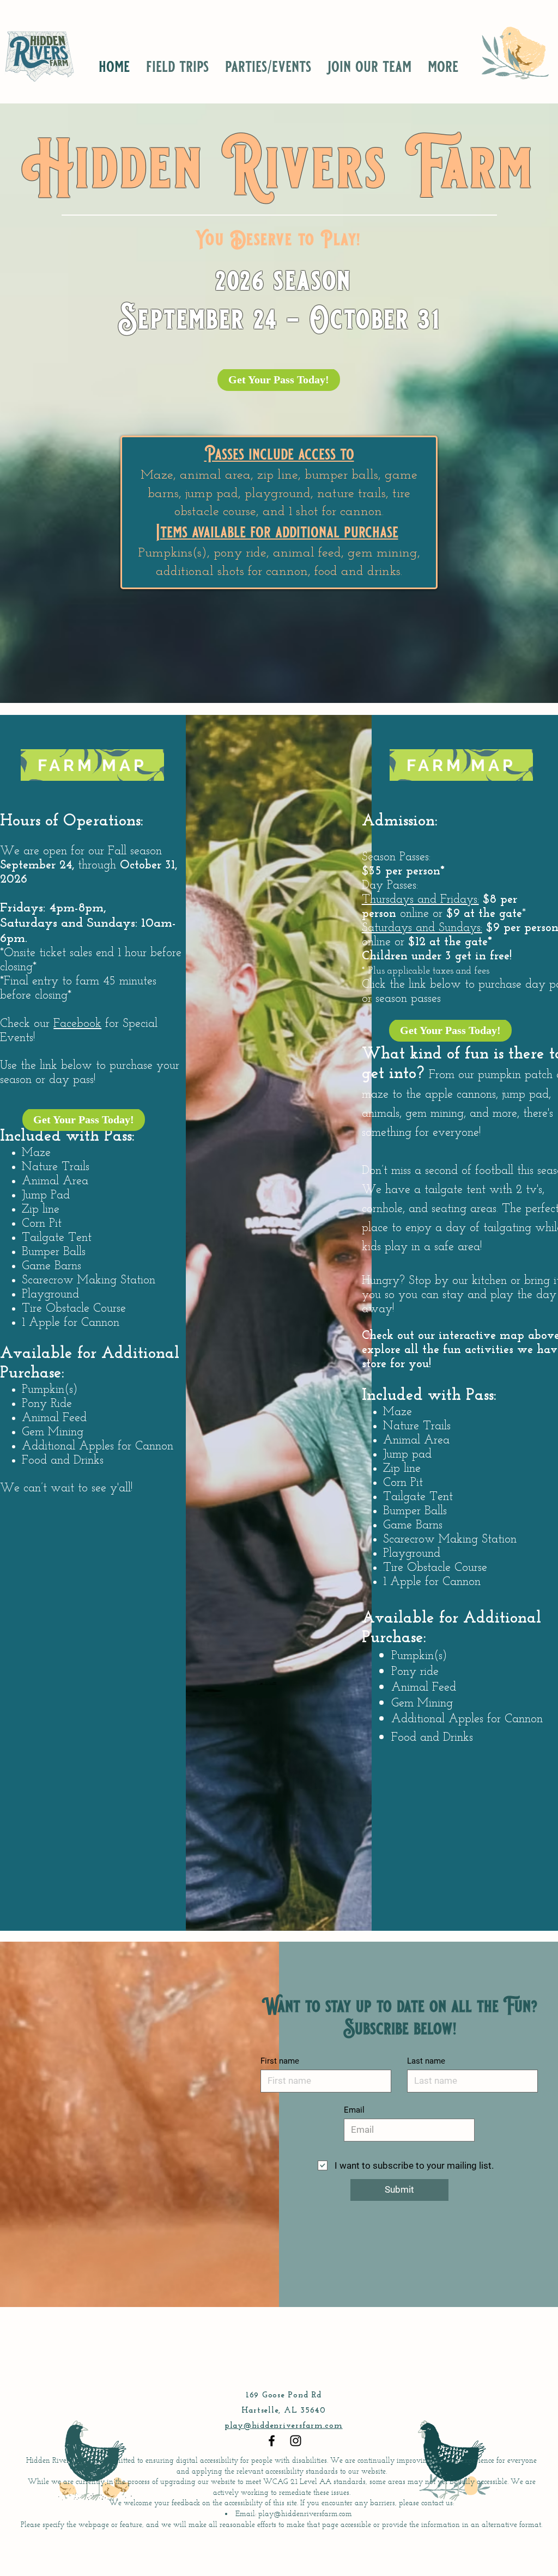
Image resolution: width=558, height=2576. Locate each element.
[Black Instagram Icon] (296, 2441)
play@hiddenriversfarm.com (284, 2426)
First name (280, 2061)
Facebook (77, 1024)
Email (354, 2110)
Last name (426, 2061)
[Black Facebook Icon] (272, 2441)
